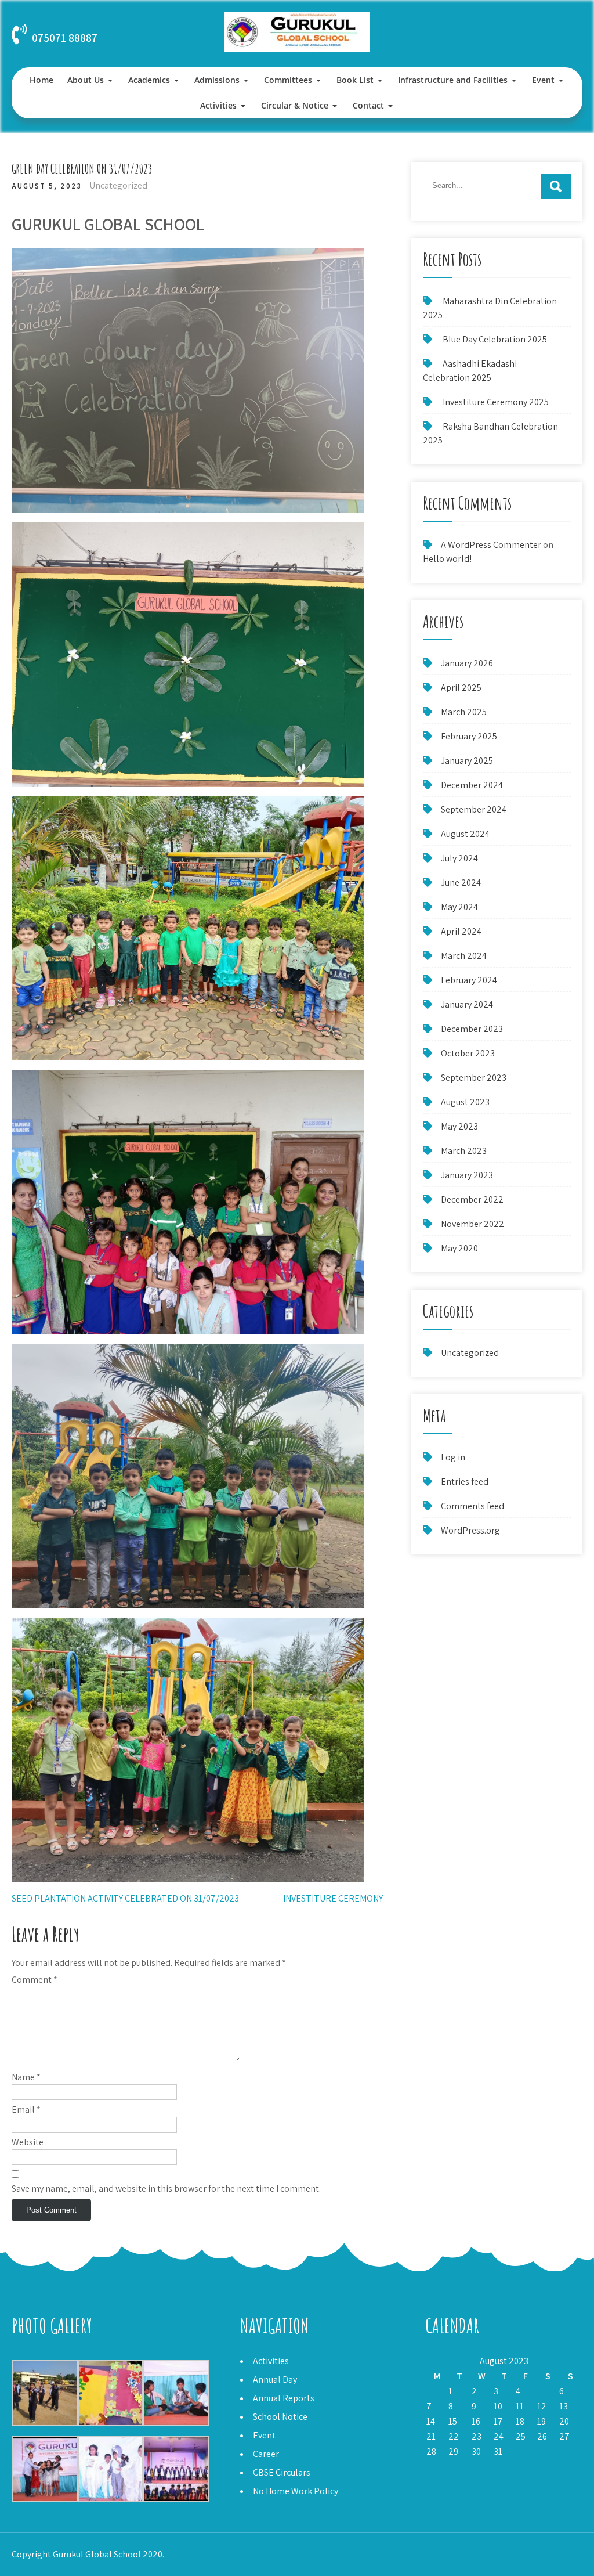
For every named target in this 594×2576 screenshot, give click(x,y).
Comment (35, 1980)
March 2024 (464, 956)
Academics (149, 80)
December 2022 (472, 1199)
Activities (218, 105)
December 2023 (472, 1029)
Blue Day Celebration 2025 (495, 339)
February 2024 (469, 980)
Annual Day (275, 2380)
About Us (86, 80)
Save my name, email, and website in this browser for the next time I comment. (166, 2189)
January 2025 (467, 761)
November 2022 (472, 1224)
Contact (368, 105)
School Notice (280, 2417)
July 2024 (459, 858)
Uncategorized (118, 185)
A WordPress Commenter (491, 545)
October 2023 (468, 1053)
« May (436, 2467)
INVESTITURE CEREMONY (333, 1898)
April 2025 (461, 688)
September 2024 (474, 809)
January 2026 (467, 663)
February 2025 (469, 736)
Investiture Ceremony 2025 (496, 402)
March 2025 (464, 712)
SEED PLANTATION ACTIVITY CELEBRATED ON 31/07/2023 (125, 1898)
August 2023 (465, 1102)
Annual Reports (284, 2398)
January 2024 (467, 1004)
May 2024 (459, 907)
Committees (288, 80)
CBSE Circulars (282, 2472)
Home (41, 80)
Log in (453, 1457)
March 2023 (464, 1151)
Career (266, 2454)
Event (543, 80)
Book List (355, 80)
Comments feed (472, 1506)
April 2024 (461, 931)
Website (28, 2142)
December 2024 (472, 785)
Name (26, 2077)
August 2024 (465, 834)
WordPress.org (470, 1530)
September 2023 (474, 1078)
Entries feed (465, 1482)
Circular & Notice (295, 105)
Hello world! (447, 559)
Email (26, 2110)
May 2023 (459, 1126)
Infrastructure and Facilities (453, 80)
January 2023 (467, 1175)
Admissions (217, 80)
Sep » (462, 2467)
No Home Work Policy (296, 2491)
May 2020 (459, 1248)
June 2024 (461, 883)
